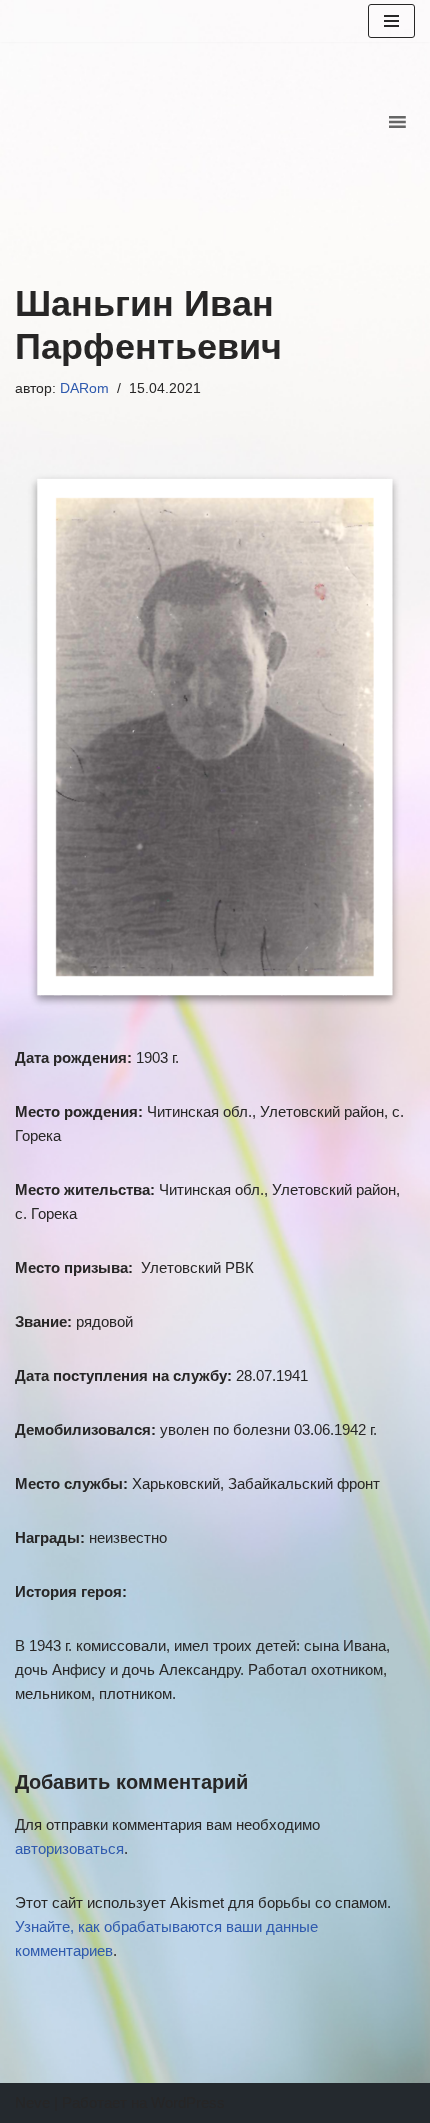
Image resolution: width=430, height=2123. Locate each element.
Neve (32, 2102)
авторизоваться (69, 1848)
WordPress (188, 2102)
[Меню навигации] (391, 21)
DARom (84, 388)
